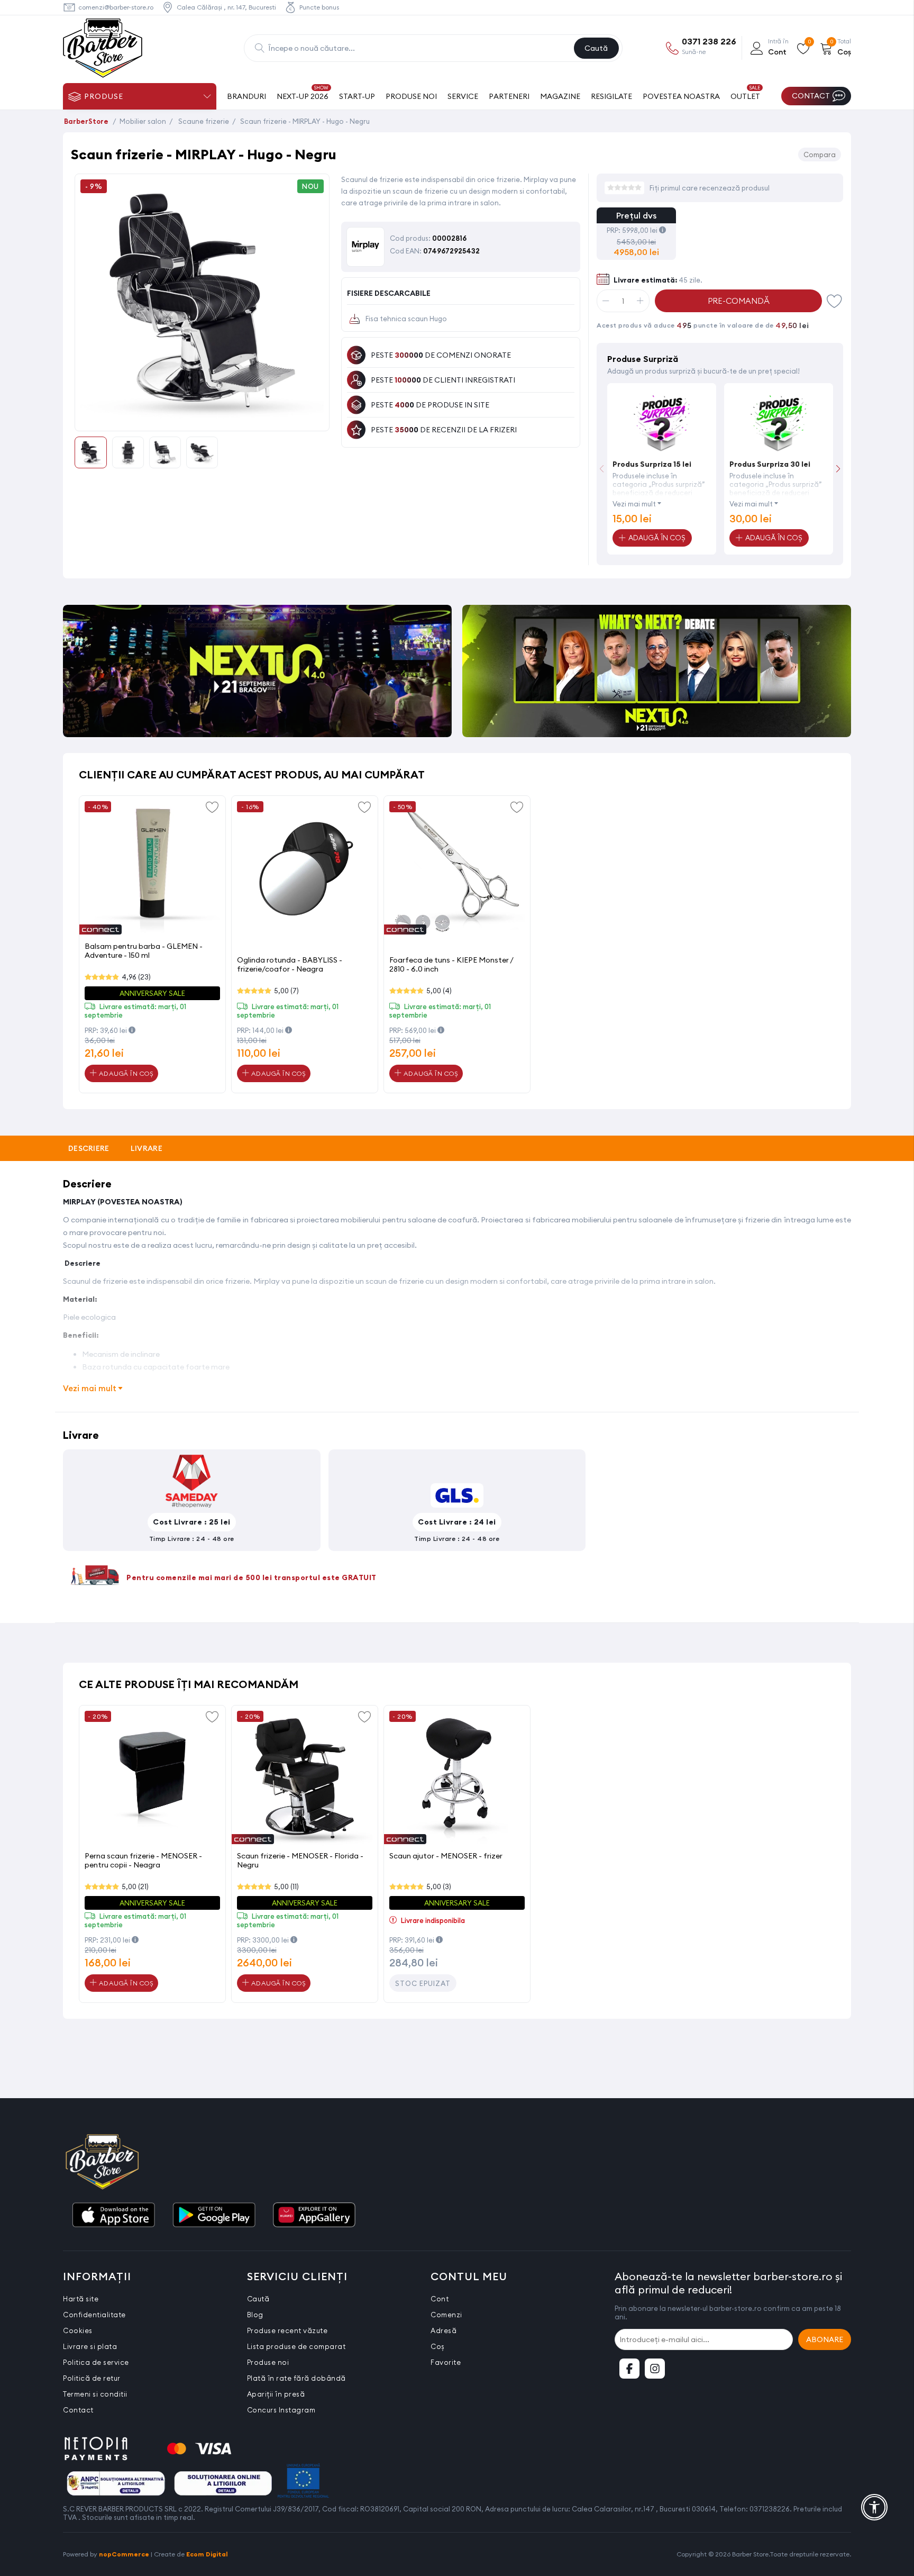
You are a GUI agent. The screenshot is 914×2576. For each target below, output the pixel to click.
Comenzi (446, 2315)
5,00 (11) (286, 1886)
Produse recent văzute (287, 2330)
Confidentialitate (94, 2315)
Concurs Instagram (281, 2410)
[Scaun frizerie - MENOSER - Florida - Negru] (305, 1779)
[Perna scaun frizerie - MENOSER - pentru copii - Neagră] (152, 1779)
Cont (440, 2299)
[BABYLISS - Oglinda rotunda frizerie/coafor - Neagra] (305, 869)
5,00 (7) (286, 991)
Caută (596, 48)
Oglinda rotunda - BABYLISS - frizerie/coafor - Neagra (290, 964)
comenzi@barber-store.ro (116, 7)
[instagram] (655, 2369)
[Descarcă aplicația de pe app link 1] (113, 2216)
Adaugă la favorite (212, 806)
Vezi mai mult (634, 504)
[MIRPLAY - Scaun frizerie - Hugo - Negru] (202, 419)
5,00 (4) (439, 991)
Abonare (825, 2339)
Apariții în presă (276, 2394)
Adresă (444, 2330)
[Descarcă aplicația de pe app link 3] (314, 2216)
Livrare (147, 1148)
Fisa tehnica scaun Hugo (406, 319)
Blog (255, 2315)
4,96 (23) (136, 977)
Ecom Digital (207, 2554)
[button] (838, 469)
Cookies (78, 2330)
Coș (438, 2346)
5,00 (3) (439, 1886)
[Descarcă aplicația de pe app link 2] (214, 2216)
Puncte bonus (319, 7)
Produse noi (268, 2362)
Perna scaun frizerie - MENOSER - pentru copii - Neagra (143, 1860)
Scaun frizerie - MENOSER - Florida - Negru (300, 1860)
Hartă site (81, 2299)
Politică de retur (92, 2378)
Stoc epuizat (423, 1983)
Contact (78, 2410)
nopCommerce (124, 2554)
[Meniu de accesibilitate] (874, 2507)
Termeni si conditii (95, 2394)
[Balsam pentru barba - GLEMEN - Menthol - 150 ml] (152, 869)
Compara (820, 155)
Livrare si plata (90, 2346)
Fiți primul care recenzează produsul (710, 188)
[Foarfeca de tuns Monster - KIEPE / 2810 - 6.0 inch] (457, 869)
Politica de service (96, 2362)
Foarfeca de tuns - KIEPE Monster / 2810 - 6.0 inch (451, 964)
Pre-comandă (739, 301)
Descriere (89, 1148)
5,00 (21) (135, 1886)
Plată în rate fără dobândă (296, 2378)
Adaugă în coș (125, 1073)
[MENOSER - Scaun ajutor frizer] (457, 1779)
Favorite (835, 301)
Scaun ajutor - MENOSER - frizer (446, 1856)
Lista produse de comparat (296, 2346)
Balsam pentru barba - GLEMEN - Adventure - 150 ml (144, 951)
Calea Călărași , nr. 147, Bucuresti (226, 7)
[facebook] (629, 2369)
